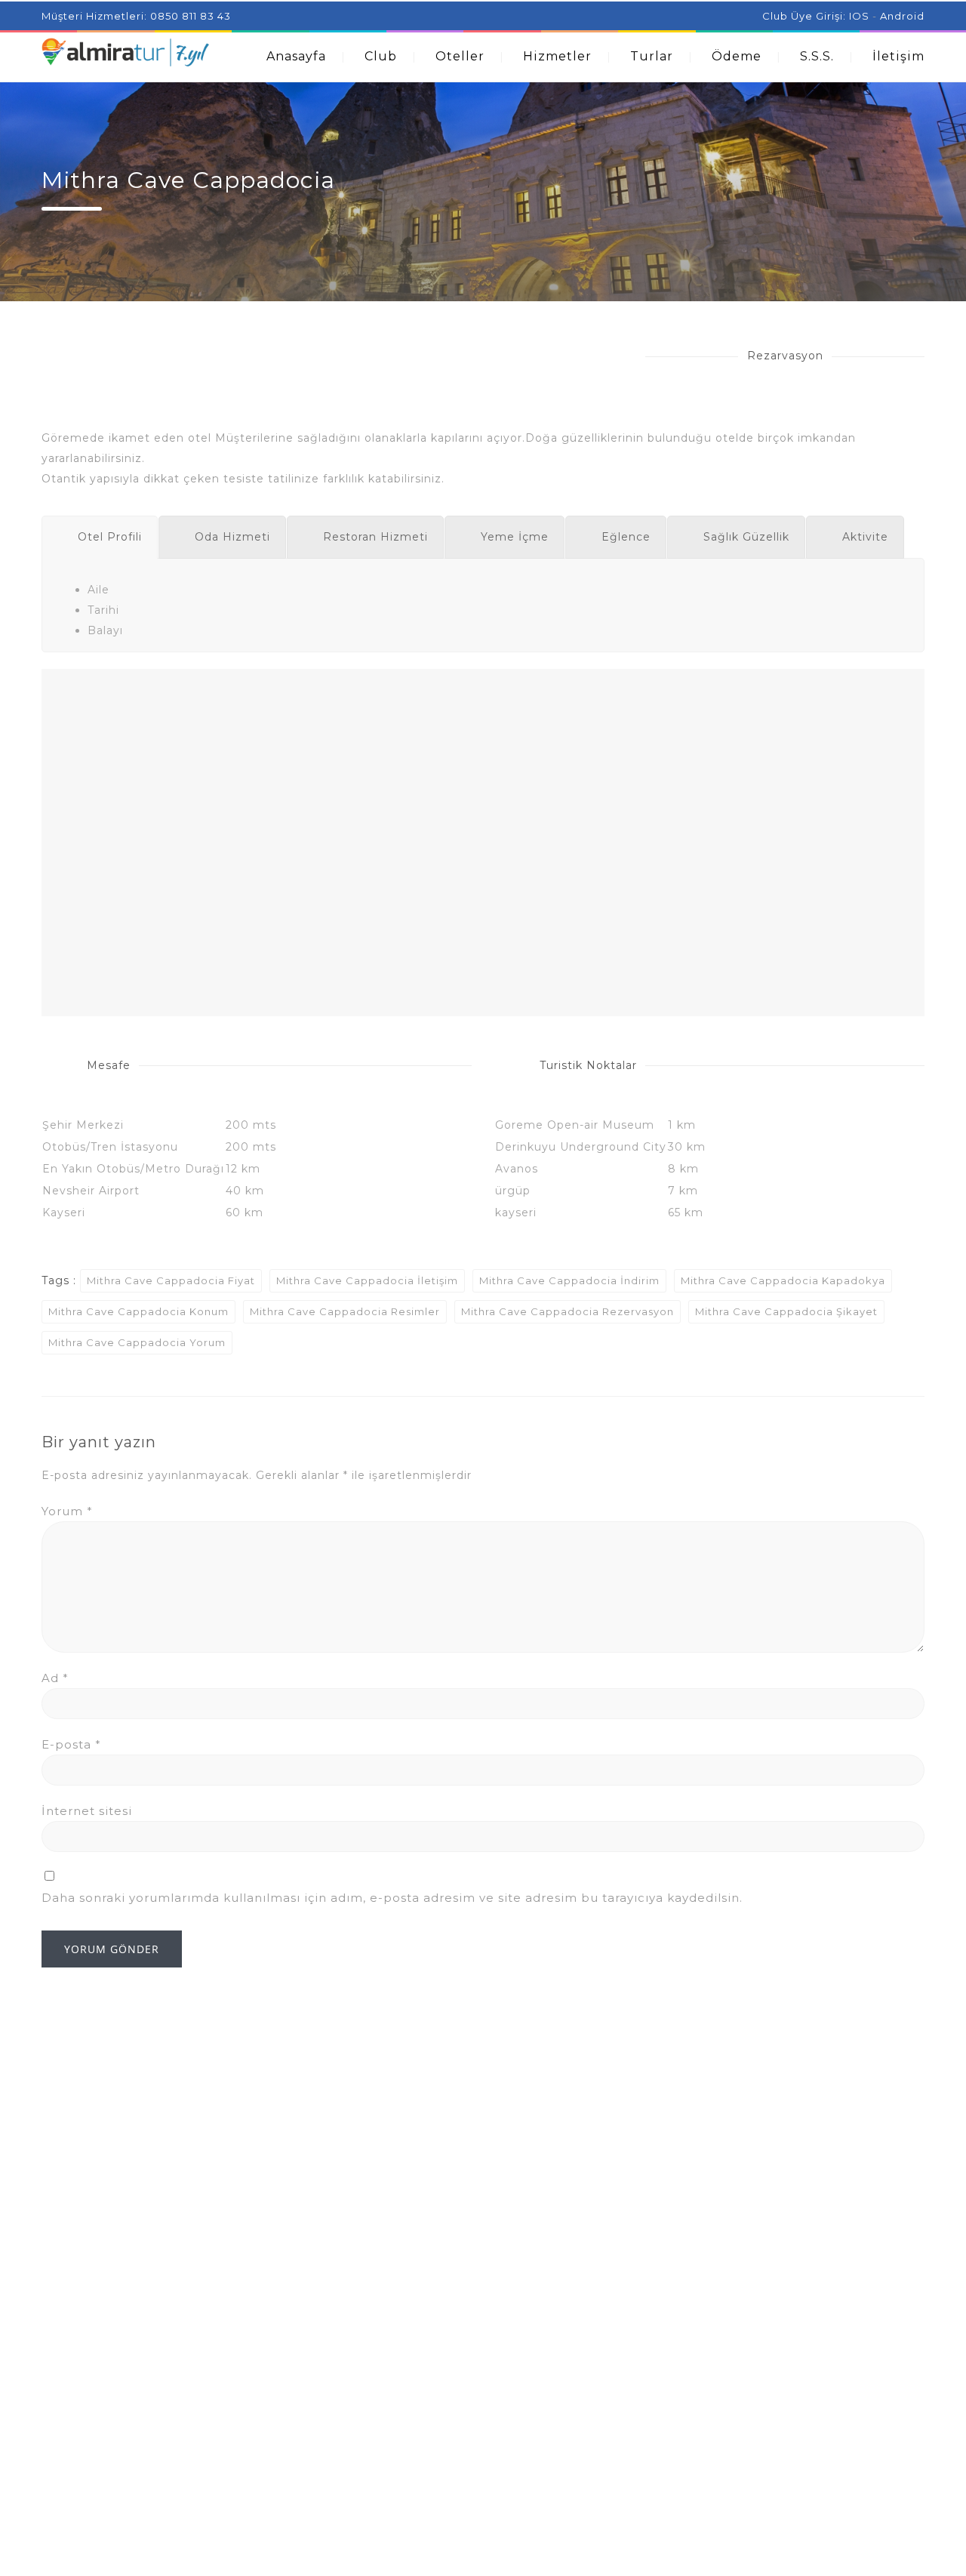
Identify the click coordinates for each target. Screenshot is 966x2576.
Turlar (652, 56)
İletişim (898, 56)
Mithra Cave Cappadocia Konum (138, 1311)
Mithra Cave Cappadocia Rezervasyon (568, 1311)
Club (381, 56)
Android (902, 16)
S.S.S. (817, 56)
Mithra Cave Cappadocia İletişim (367, 1280)
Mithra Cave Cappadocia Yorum (137, 1342)
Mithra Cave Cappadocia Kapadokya (783, 1280)
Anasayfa (296, 56)
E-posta (71, 1744)
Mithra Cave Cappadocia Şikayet (786, 1311)
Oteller (460, 56)
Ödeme (737, 56)
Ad (55, 1678)
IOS (859, 16)
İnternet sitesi (87, 1811)
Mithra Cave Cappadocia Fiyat (171, 1280)
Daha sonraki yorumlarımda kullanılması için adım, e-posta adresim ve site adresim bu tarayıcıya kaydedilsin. (392, 1898)
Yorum (67, 1511)
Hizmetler (557, 56)
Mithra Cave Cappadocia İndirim (569, 1280)
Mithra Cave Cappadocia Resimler (345, 1311)
